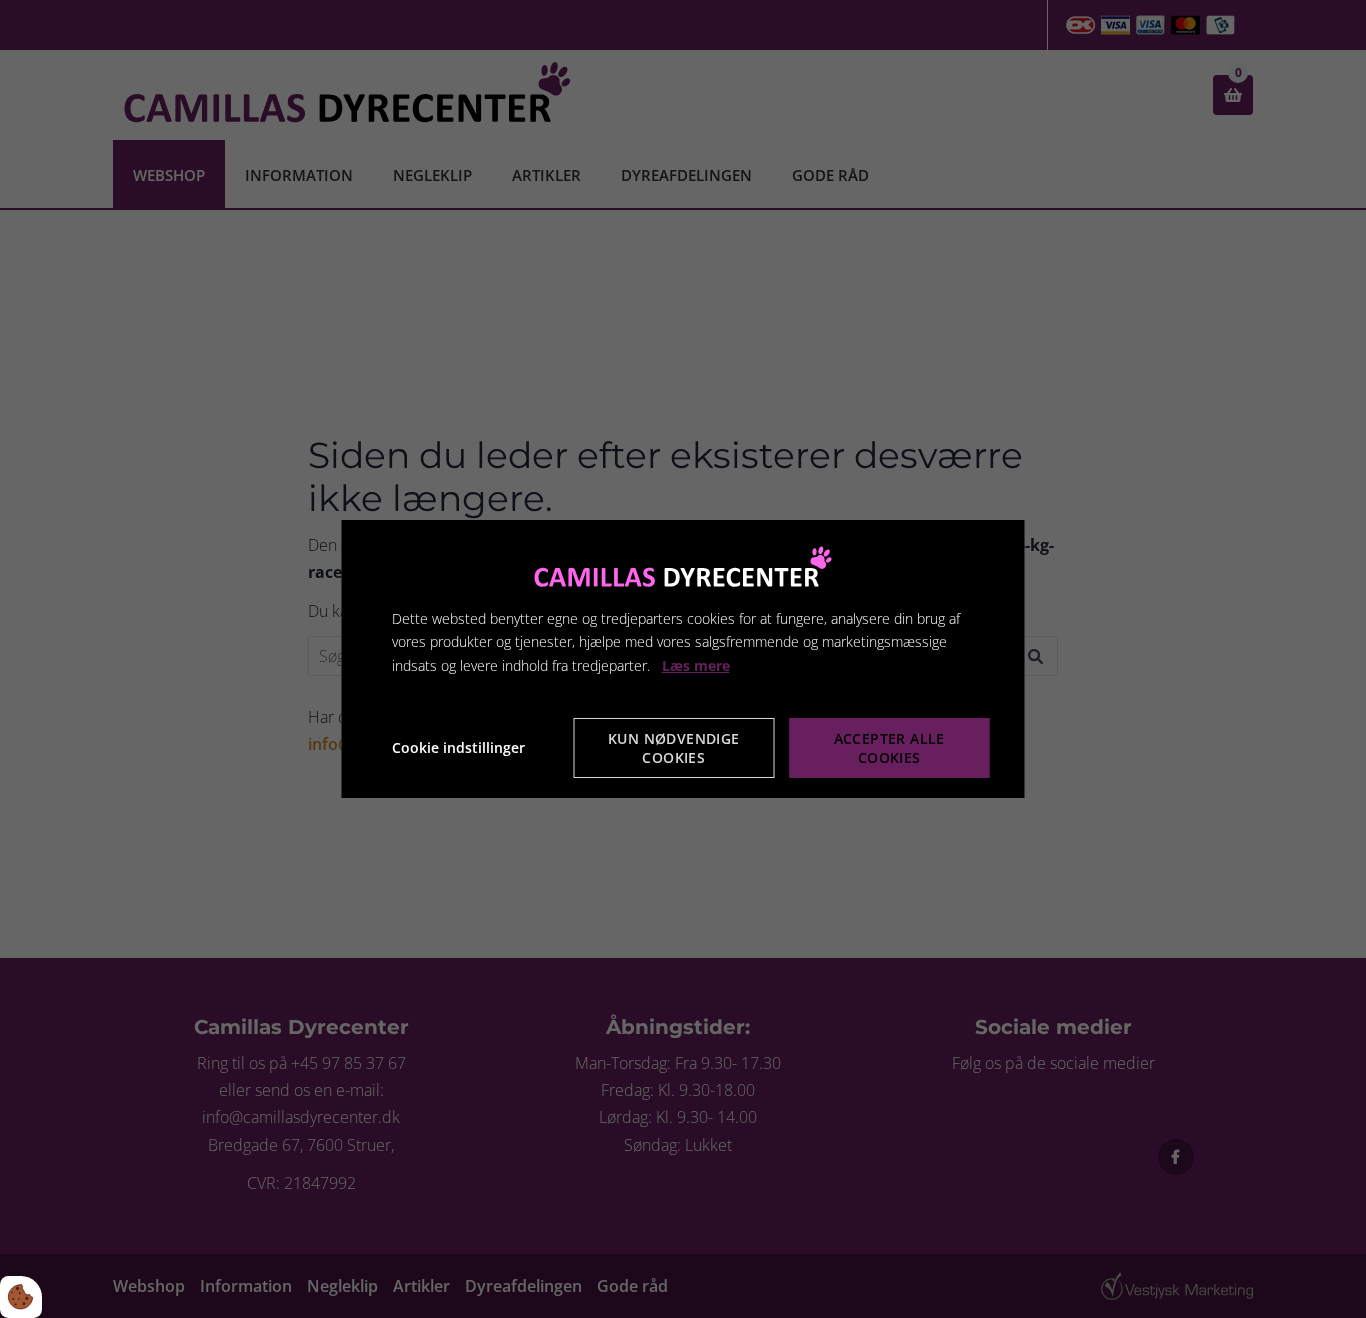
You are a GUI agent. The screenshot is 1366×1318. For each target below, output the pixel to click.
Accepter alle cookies (889, 748)
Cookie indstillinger (458, 747)
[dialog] (683, 659)
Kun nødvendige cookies (674, 748)
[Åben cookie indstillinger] (21, 1297)
